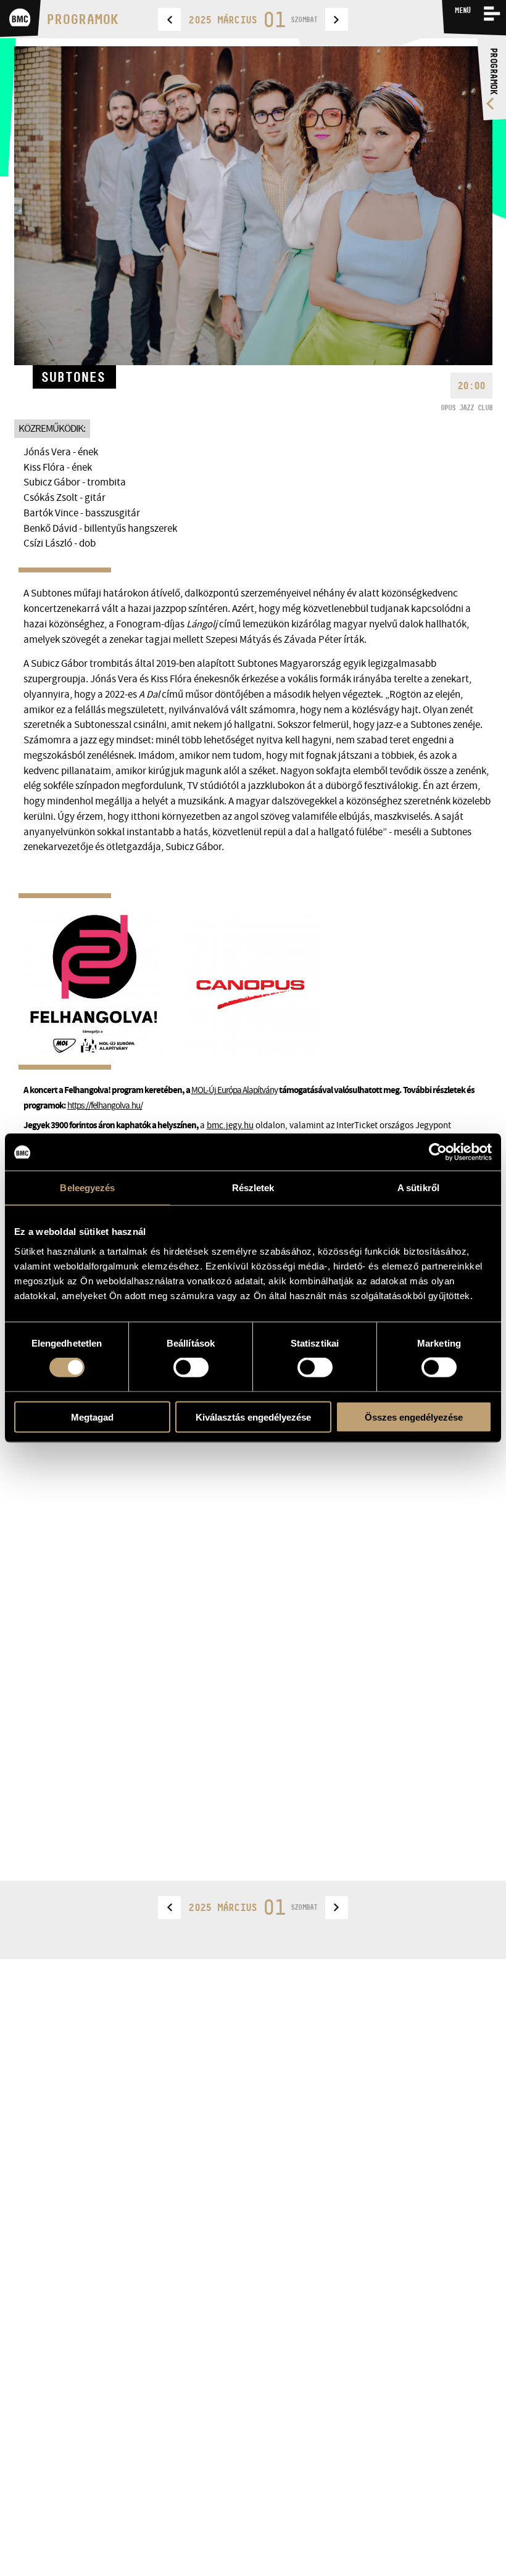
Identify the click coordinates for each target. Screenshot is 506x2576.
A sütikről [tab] (418, 1188)
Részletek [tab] (253, 1188)
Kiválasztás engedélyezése (253, 1417)
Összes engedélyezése (414, 1417)
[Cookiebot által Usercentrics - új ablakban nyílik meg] (438, 1152)
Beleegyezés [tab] (87, 1188)
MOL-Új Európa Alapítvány (234, 1090)
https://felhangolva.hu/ (105, 1105)
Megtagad (92, 1417)
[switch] (191, 1368)
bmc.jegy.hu (230, 1125)
